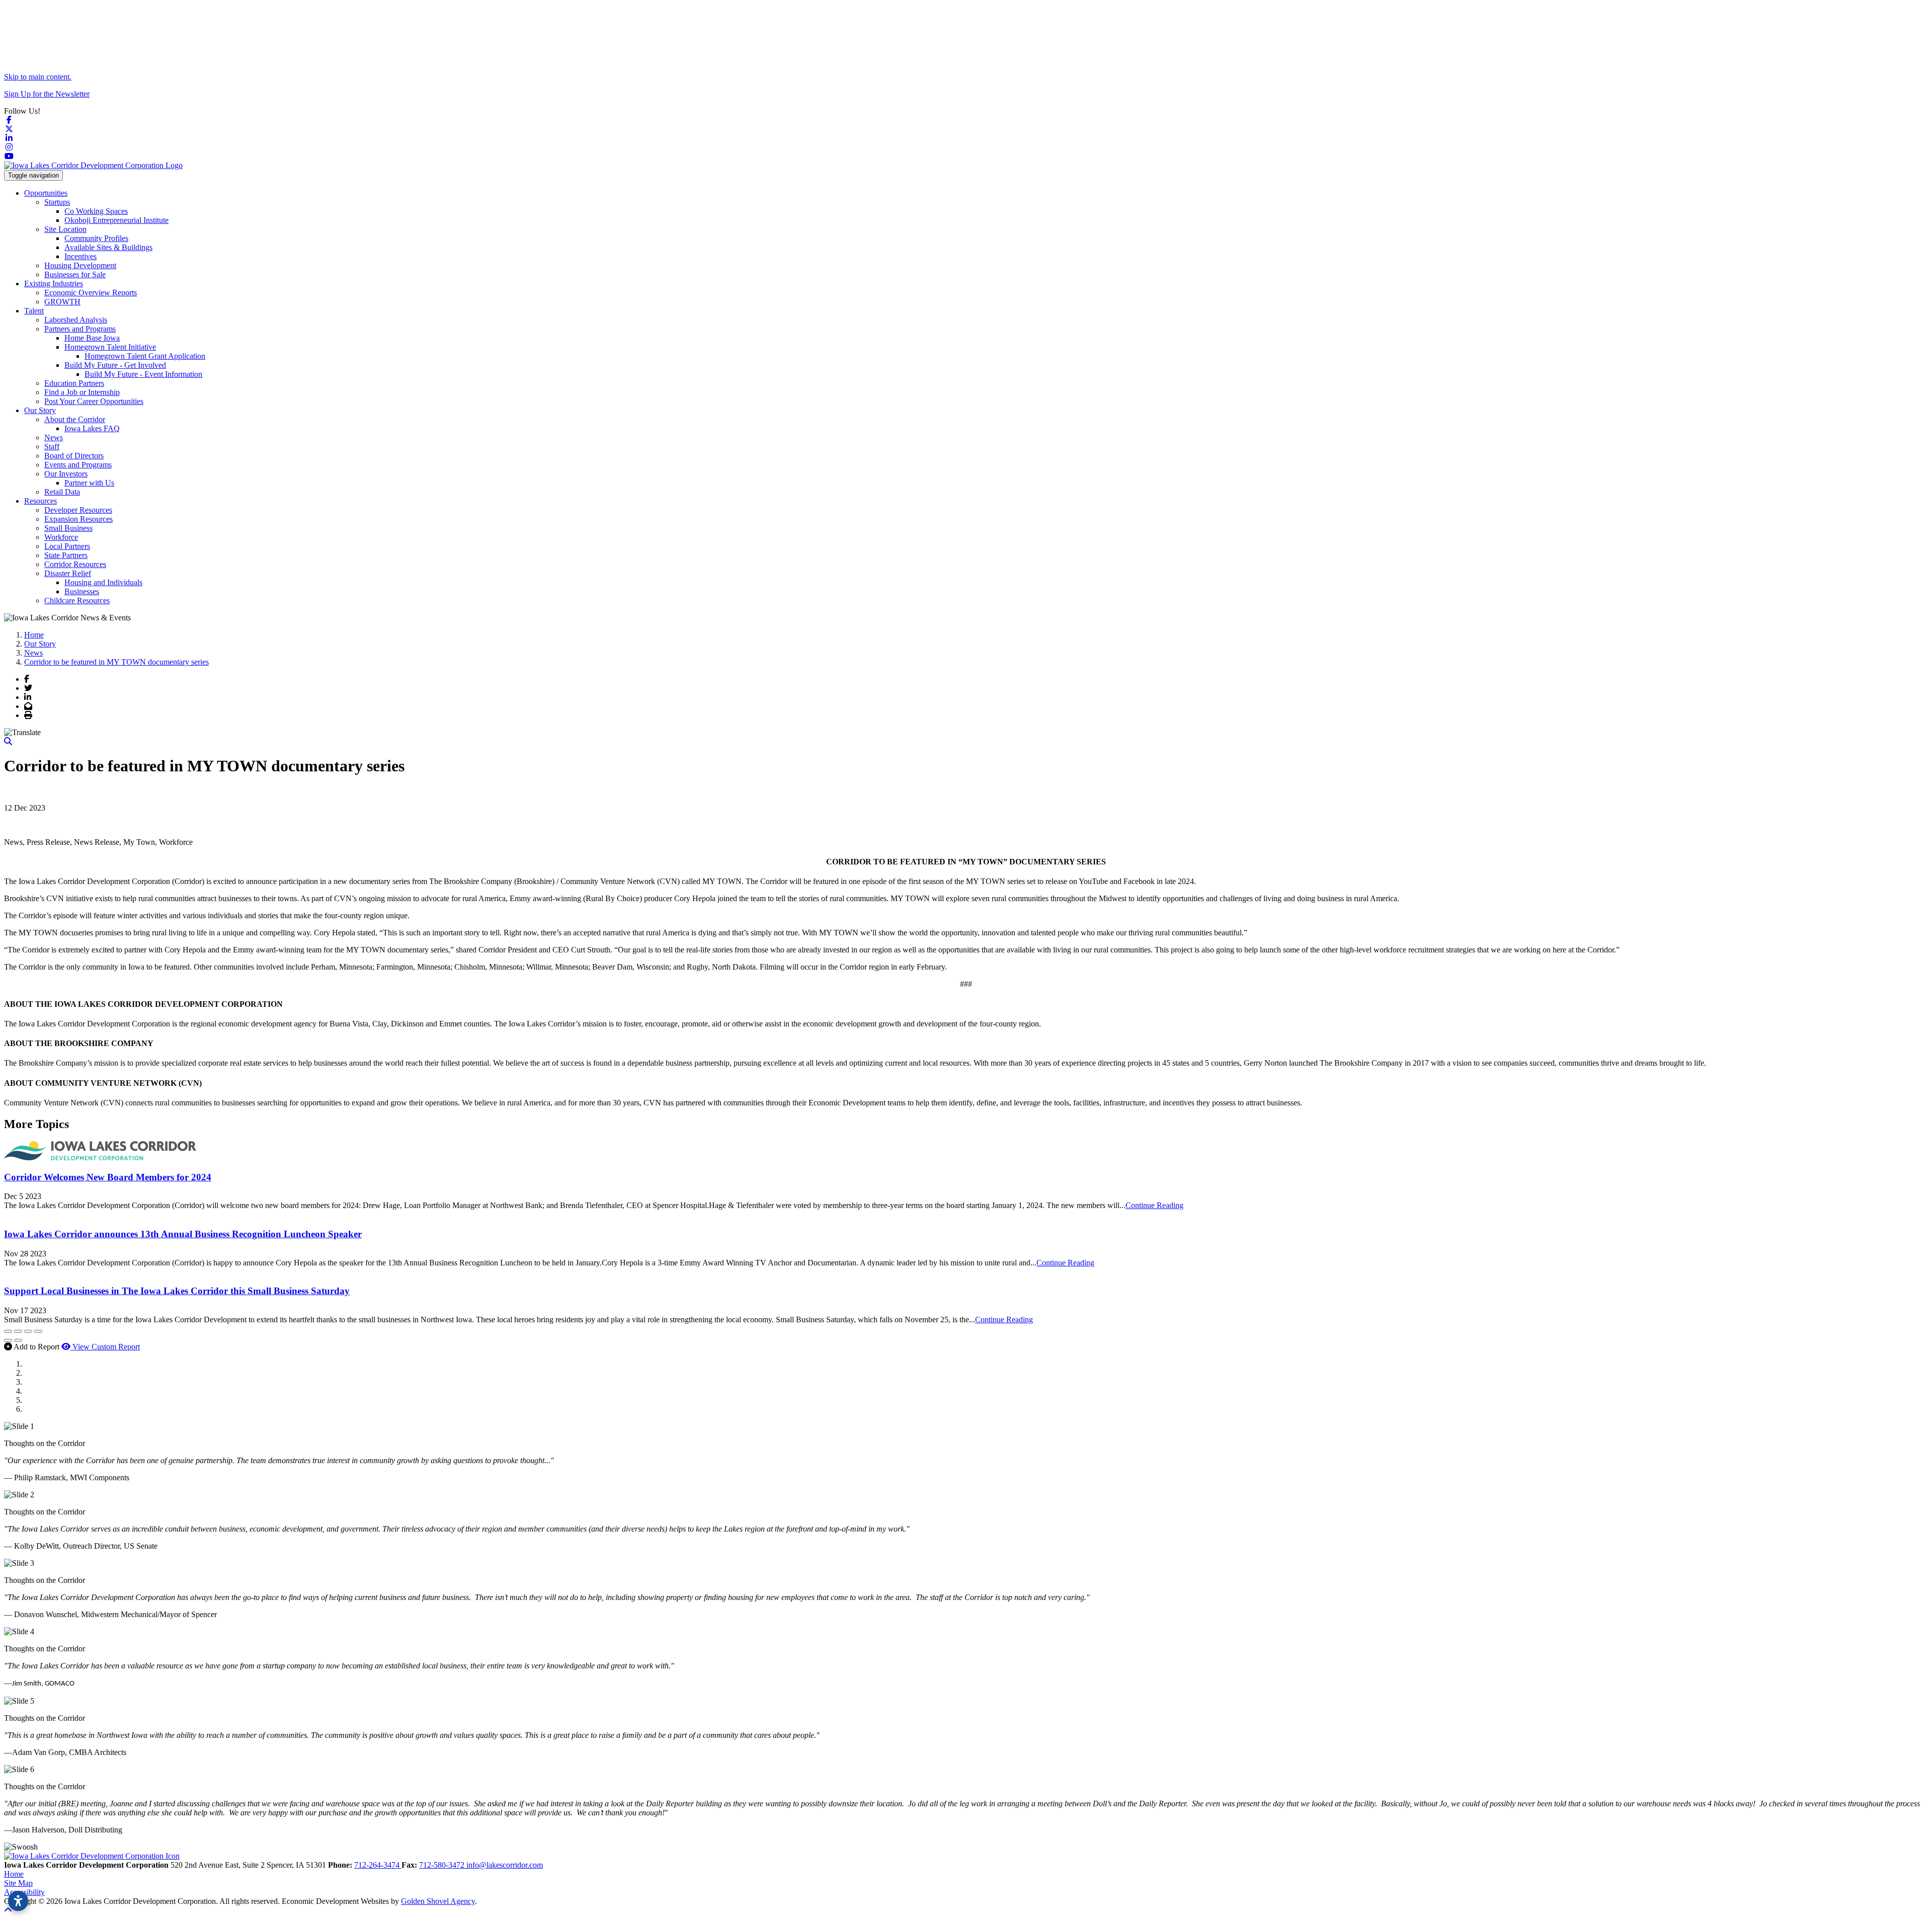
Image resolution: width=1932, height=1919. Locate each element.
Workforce (61, 537)
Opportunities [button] (46, 193)
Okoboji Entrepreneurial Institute (116, 220)
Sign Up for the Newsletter (47, 94)
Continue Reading (1154, 1205)
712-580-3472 (443, 1865)
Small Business (68, 528)
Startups (57, 202)
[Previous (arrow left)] (8, 1340)
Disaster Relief (68, 573)
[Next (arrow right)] (18, 1340)
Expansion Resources (78, 519)
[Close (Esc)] (8, 1331)
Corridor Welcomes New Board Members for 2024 (108, 1177)
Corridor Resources (75, 564)
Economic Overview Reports (91, 293)
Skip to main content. (38, 77)
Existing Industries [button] (54, 284)
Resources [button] (41, 501)
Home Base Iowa (92, 338)
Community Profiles (96, 238)
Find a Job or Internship (82, 392)
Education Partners (74, 383)
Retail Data (62, 492)
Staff (52, 447)
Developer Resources (78, 510)
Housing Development (80, 265)
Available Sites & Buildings (108, 247)
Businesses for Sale (75, 274)
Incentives (80, 256)
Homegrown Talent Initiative (110, 347)
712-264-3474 (378, 1865)
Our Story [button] (40, 410)
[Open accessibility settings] (18, 1901)
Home (14, 1874)
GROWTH (62, 302)
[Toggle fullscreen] (28, 1331)
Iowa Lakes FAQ (92, 428)
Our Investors (66, 474)
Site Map (18, 1883)
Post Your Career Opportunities (94, 401)
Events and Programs (78, 465)
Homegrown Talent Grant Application (145, 356)
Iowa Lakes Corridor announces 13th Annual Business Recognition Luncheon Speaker (183, 1234)
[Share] (18, 1331)
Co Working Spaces (96, 211)
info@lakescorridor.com (505, 1865)
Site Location (65, 229)
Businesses (82, 591)
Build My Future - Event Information (143, 374)
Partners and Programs (80, 329)
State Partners (66, 555)
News (54, 437)
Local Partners (67, 546)
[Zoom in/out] (38, 1331)
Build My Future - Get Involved (115, 365)
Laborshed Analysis (76, 320)
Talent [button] (34, 311)
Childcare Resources (77, 601)
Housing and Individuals (103, 582)
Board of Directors (74, 456)
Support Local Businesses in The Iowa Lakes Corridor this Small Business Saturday (177, 1291)
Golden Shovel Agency (438, 1901)
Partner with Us (89, 483)
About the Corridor (75, 419)
